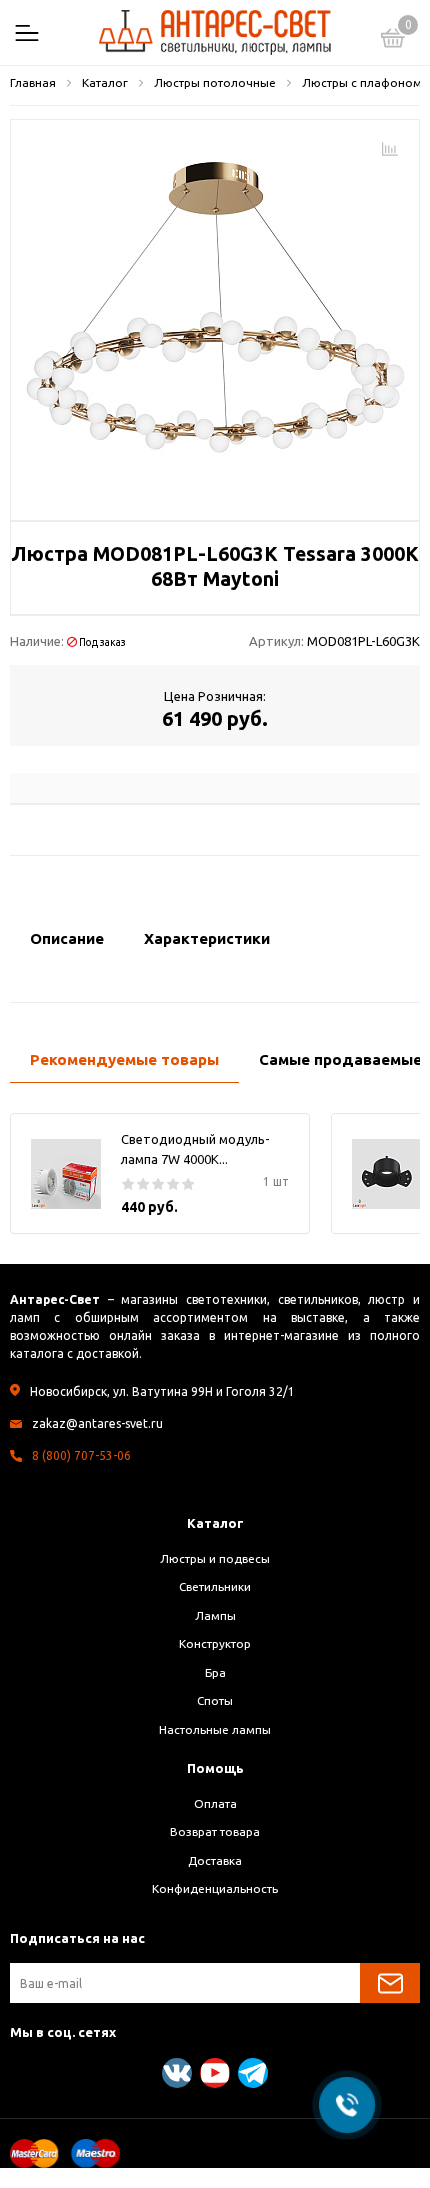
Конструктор (215, 1643)
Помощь (215, 1768)
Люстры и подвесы (215, 1558)
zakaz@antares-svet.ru (97, 1423)
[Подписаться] (390, 1983)
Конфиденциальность (215, 1888)
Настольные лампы (215, 1729)
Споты (215, 1700)
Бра (215, 1672)
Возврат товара (215, 1831)
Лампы (215, 1615)
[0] (393, 41)
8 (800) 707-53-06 (81, 1455)
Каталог (215, 1523)
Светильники (215, 1586)
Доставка (215, 1860)
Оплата (215, 1803)
